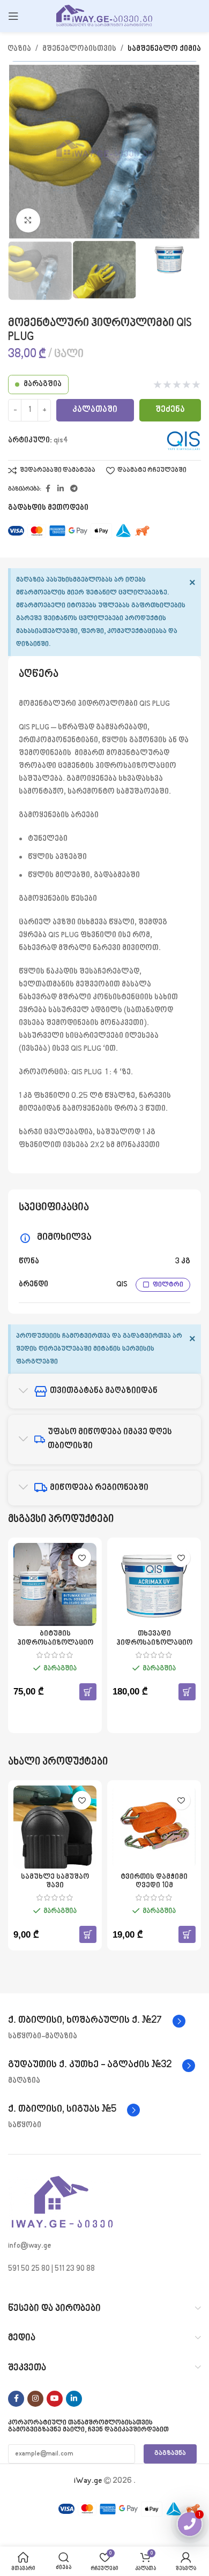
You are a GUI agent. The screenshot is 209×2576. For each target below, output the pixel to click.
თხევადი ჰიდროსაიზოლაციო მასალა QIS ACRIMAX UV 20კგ (154, 1647)
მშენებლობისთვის (79, 49)
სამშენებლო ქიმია (164, 49)
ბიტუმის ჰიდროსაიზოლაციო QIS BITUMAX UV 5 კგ (55, 1643)
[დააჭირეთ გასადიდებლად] (28, 220)
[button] (88, 1692)
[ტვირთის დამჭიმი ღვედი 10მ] (154, 1827)
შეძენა (170, 410)
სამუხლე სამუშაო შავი (55, 1881)
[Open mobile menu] (13, 16)
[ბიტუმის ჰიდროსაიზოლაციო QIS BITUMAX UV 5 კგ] (55, 1584)
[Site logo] (104, 16)
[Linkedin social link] (61, 489)
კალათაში (95, 410)
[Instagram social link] (35, 2399)
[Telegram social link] (74, 489)
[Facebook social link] (48, 489)
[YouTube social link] (55, 2399)
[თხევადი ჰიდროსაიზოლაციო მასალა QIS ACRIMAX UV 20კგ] (154, 1584)
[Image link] (62, 2203)
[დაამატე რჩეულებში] (82, 1558)
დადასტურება (104, 2545)
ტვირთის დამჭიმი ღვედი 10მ (154, 1881)
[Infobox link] (97, 2021)
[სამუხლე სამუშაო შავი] (55, 1827)
